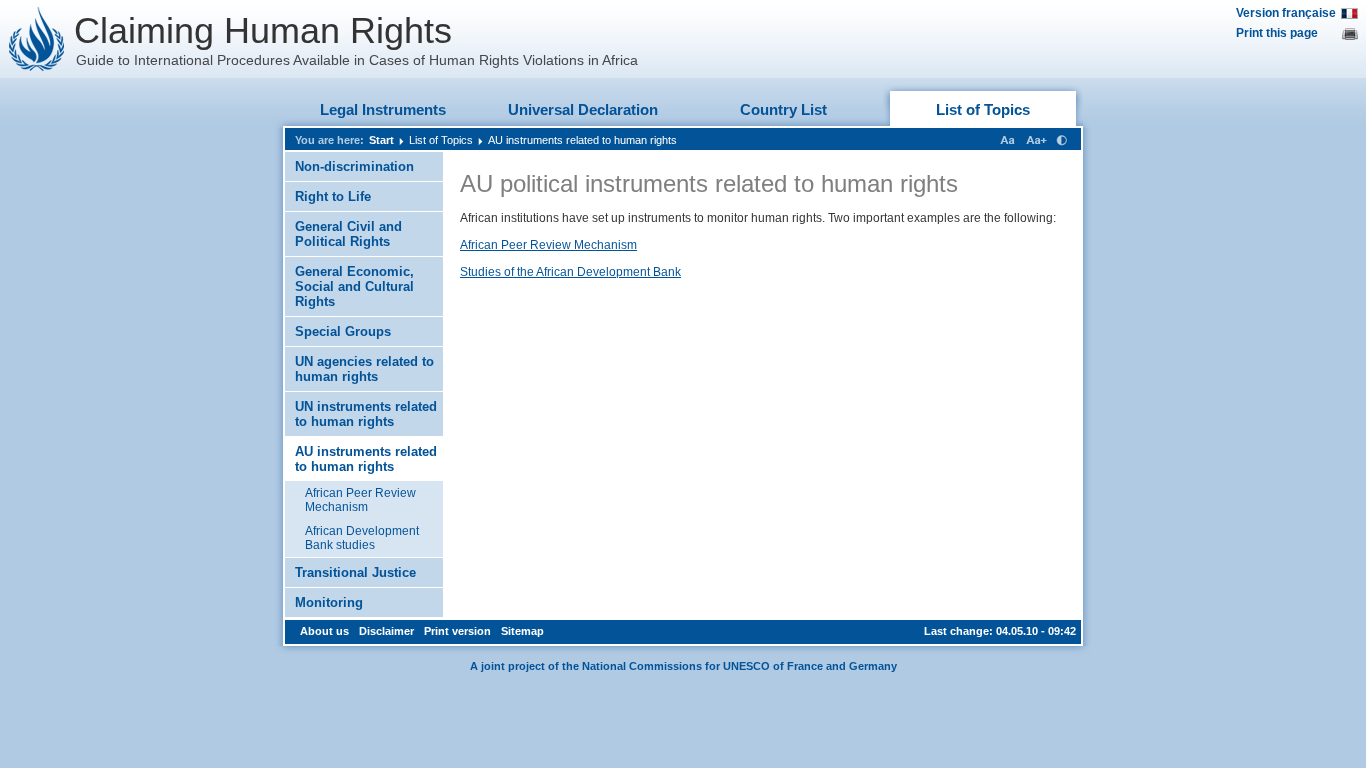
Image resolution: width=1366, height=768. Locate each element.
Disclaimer (386, 631)
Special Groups (343, 331)
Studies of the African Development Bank (570, 272)
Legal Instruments (383, 109)
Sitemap (522, 631)
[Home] (37, 39)
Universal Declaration (583, 109)
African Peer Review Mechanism (360, 500)
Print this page (1277, 33)
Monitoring (329, 602)
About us (324, 631)
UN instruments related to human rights (366, 414)
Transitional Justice (355, 572)
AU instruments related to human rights (582, 140)
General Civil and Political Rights (348, 234)
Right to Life (333, 196)
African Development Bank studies (362, 538)
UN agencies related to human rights (364, 369)
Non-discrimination (354, 166)
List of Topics (983, 109)
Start (381, 140)
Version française (1286, 13)
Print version (457, 631)
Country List (783, 109)
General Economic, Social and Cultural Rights (354, 286)
